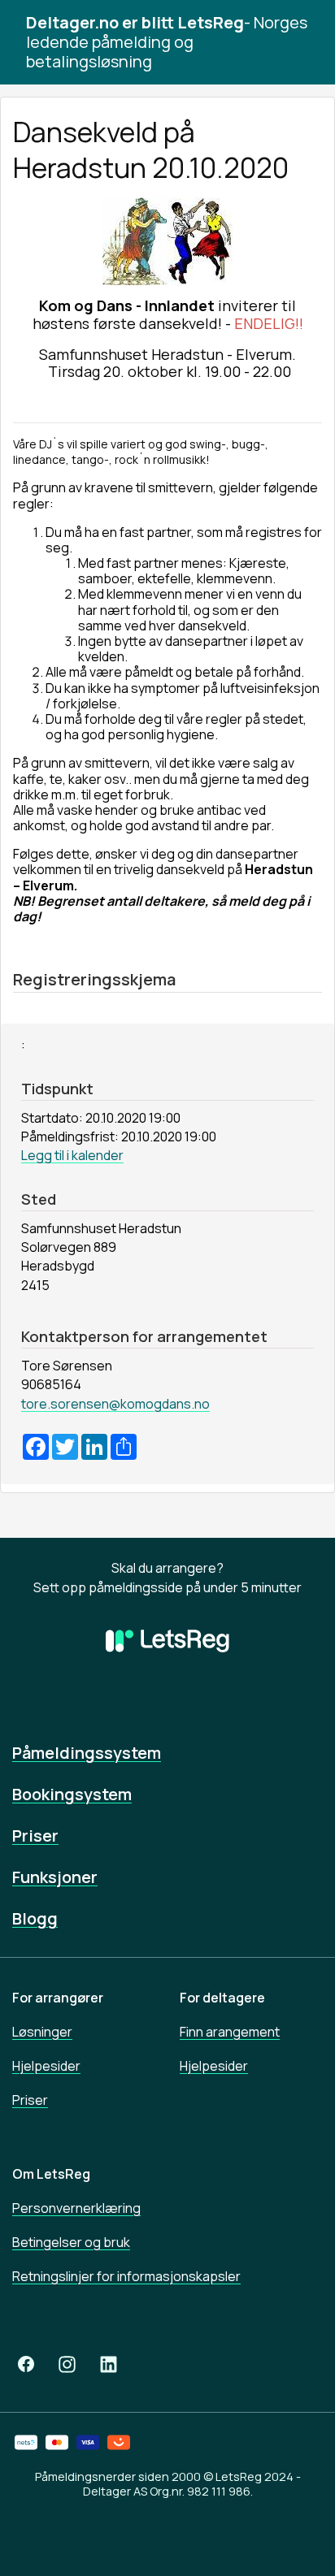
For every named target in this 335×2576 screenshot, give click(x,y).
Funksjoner (55, 1877)
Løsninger (42, 2032)
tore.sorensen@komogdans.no (115, 1404)
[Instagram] (67, 2364)
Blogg (35, 1918)
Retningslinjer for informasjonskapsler (126, 2276)
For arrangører (58, 1998)
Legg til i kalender (72, 1155)
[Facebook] (26, 2364)
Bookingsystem (72, 1794)
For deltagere (222, 1998)
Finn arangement (230, 2032)
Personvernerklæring (76, 2208)
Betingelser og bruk (71, 2242)
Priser (35, 1836)
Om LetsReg (51, 2174)
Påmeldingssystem (87, 1753)
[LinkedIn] (109, 2364)
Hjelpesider (46, 2066)
